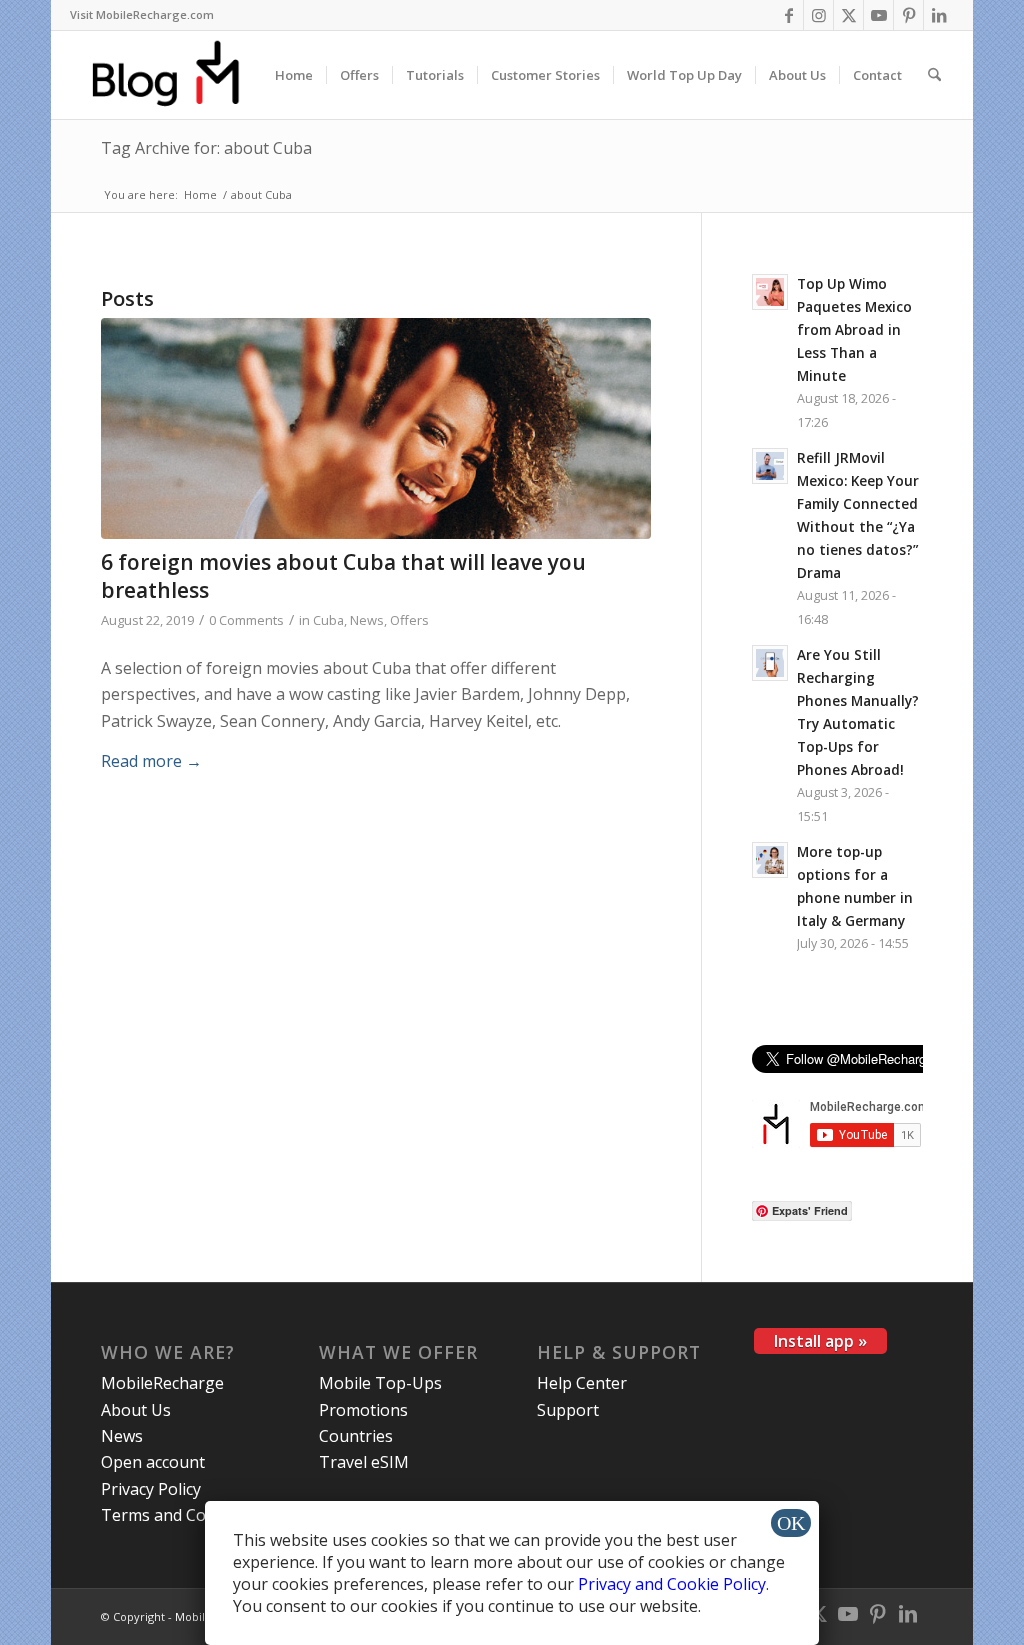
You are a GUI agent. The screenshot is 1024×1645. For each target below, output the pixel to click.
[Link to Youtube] (878, 15)
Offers (409, 620)
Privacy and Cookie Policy (672, 1584)
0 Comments (246, 620)
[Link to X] (848, 15)
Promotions (363, 1410)
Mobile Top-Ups (380, 1383)
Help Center (582, 1383)
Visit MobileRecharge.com (142, 14)
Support (568, 1410)
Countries (356, 1436)
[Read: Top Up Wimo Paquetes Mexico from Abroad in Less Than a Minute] (770, 292)
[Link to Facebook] (788, 15)
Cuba (328, 620)
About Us (136, 1410)
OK (791, 1523)
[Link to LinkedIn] (939, 15)
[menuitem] (142, 15)
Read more (151, 761)
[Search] (934, 75)
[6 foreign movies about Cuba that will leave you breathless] (376, 429)
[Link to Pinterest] (908, 15)
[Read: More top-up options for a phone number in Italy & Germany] (770, 860)
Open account (153, 1462)
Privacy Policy (151, 1489)
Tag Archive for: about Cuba (206, 148)
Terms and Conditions (184, 1515)
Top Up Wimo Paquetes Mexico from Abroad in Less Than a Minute (854, 330)
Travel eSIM (364, 1462)
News (367, 620)
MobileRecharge (162, 1383)
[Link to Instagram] (818, 15)
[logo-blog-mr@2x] (177, 75)
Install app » (820, 1341)
